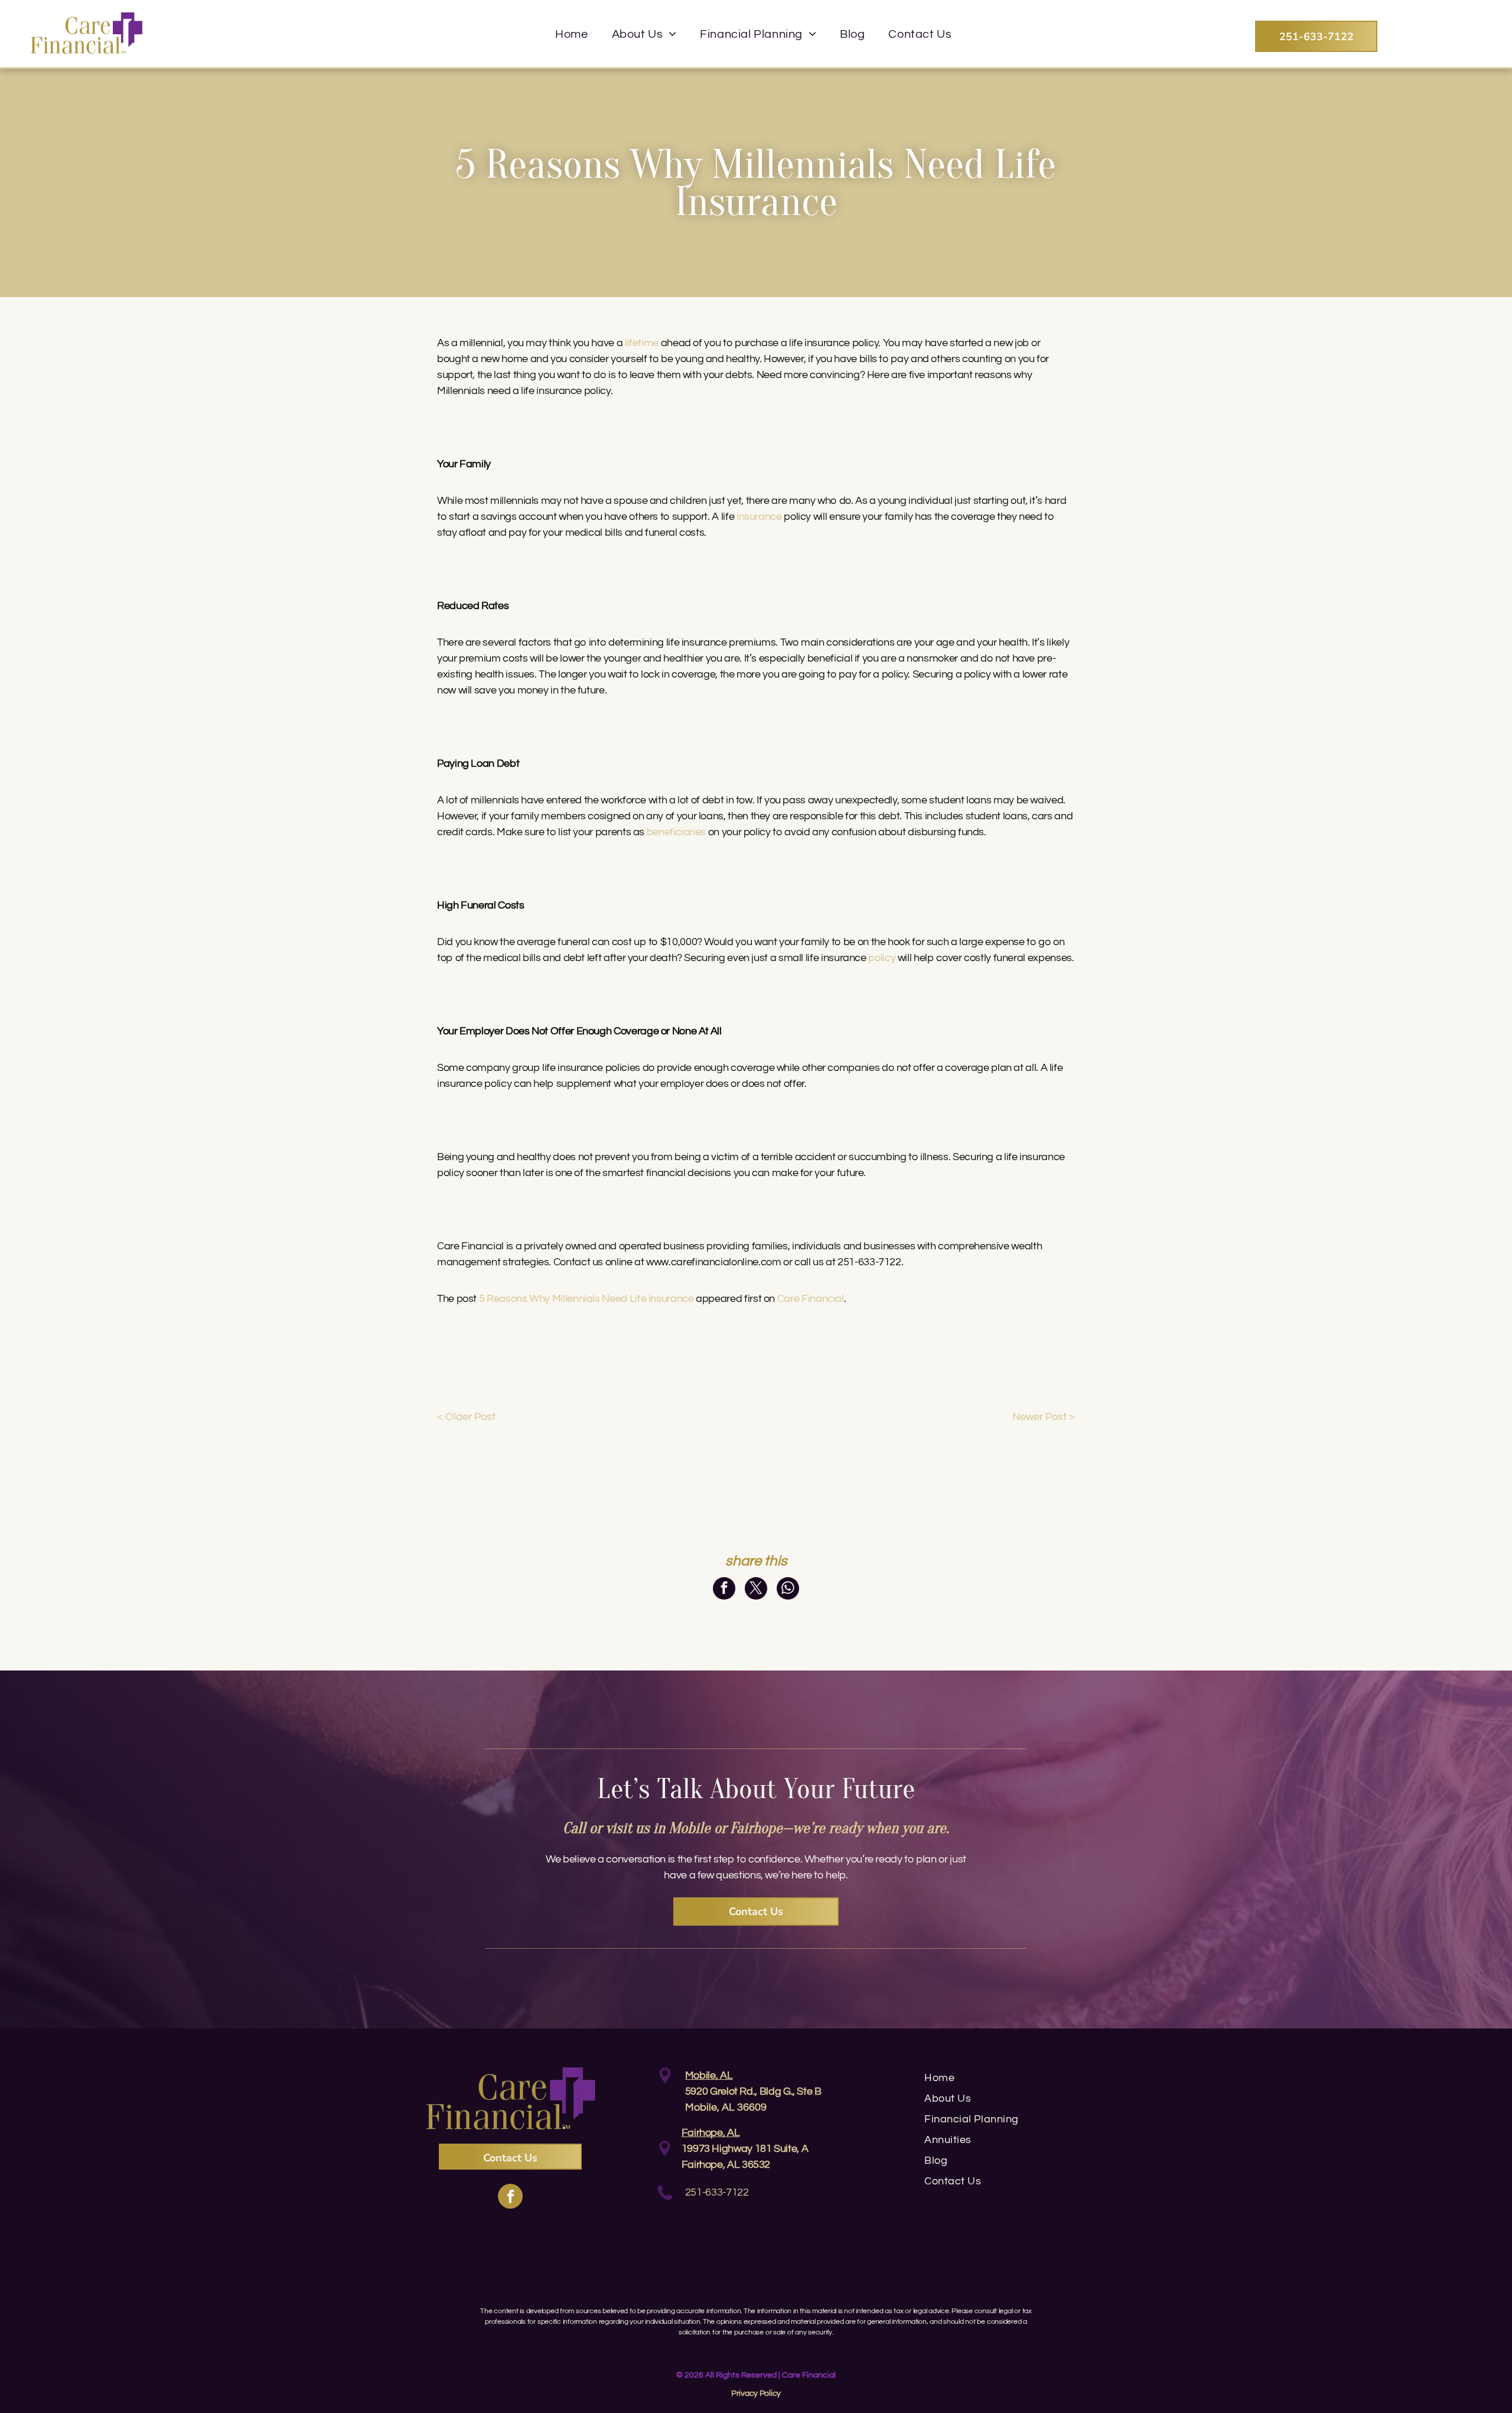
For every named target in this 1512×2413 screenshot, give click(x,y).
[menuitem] (571, 34)
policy (882, 958)
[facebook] (510, 2198)
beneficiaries (676, 832)
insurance (759, 517)
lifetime (642, 343)
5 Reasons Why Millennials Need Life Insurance (586, 1299)
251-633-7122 (717, 2192)
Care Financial (811, 1299)
